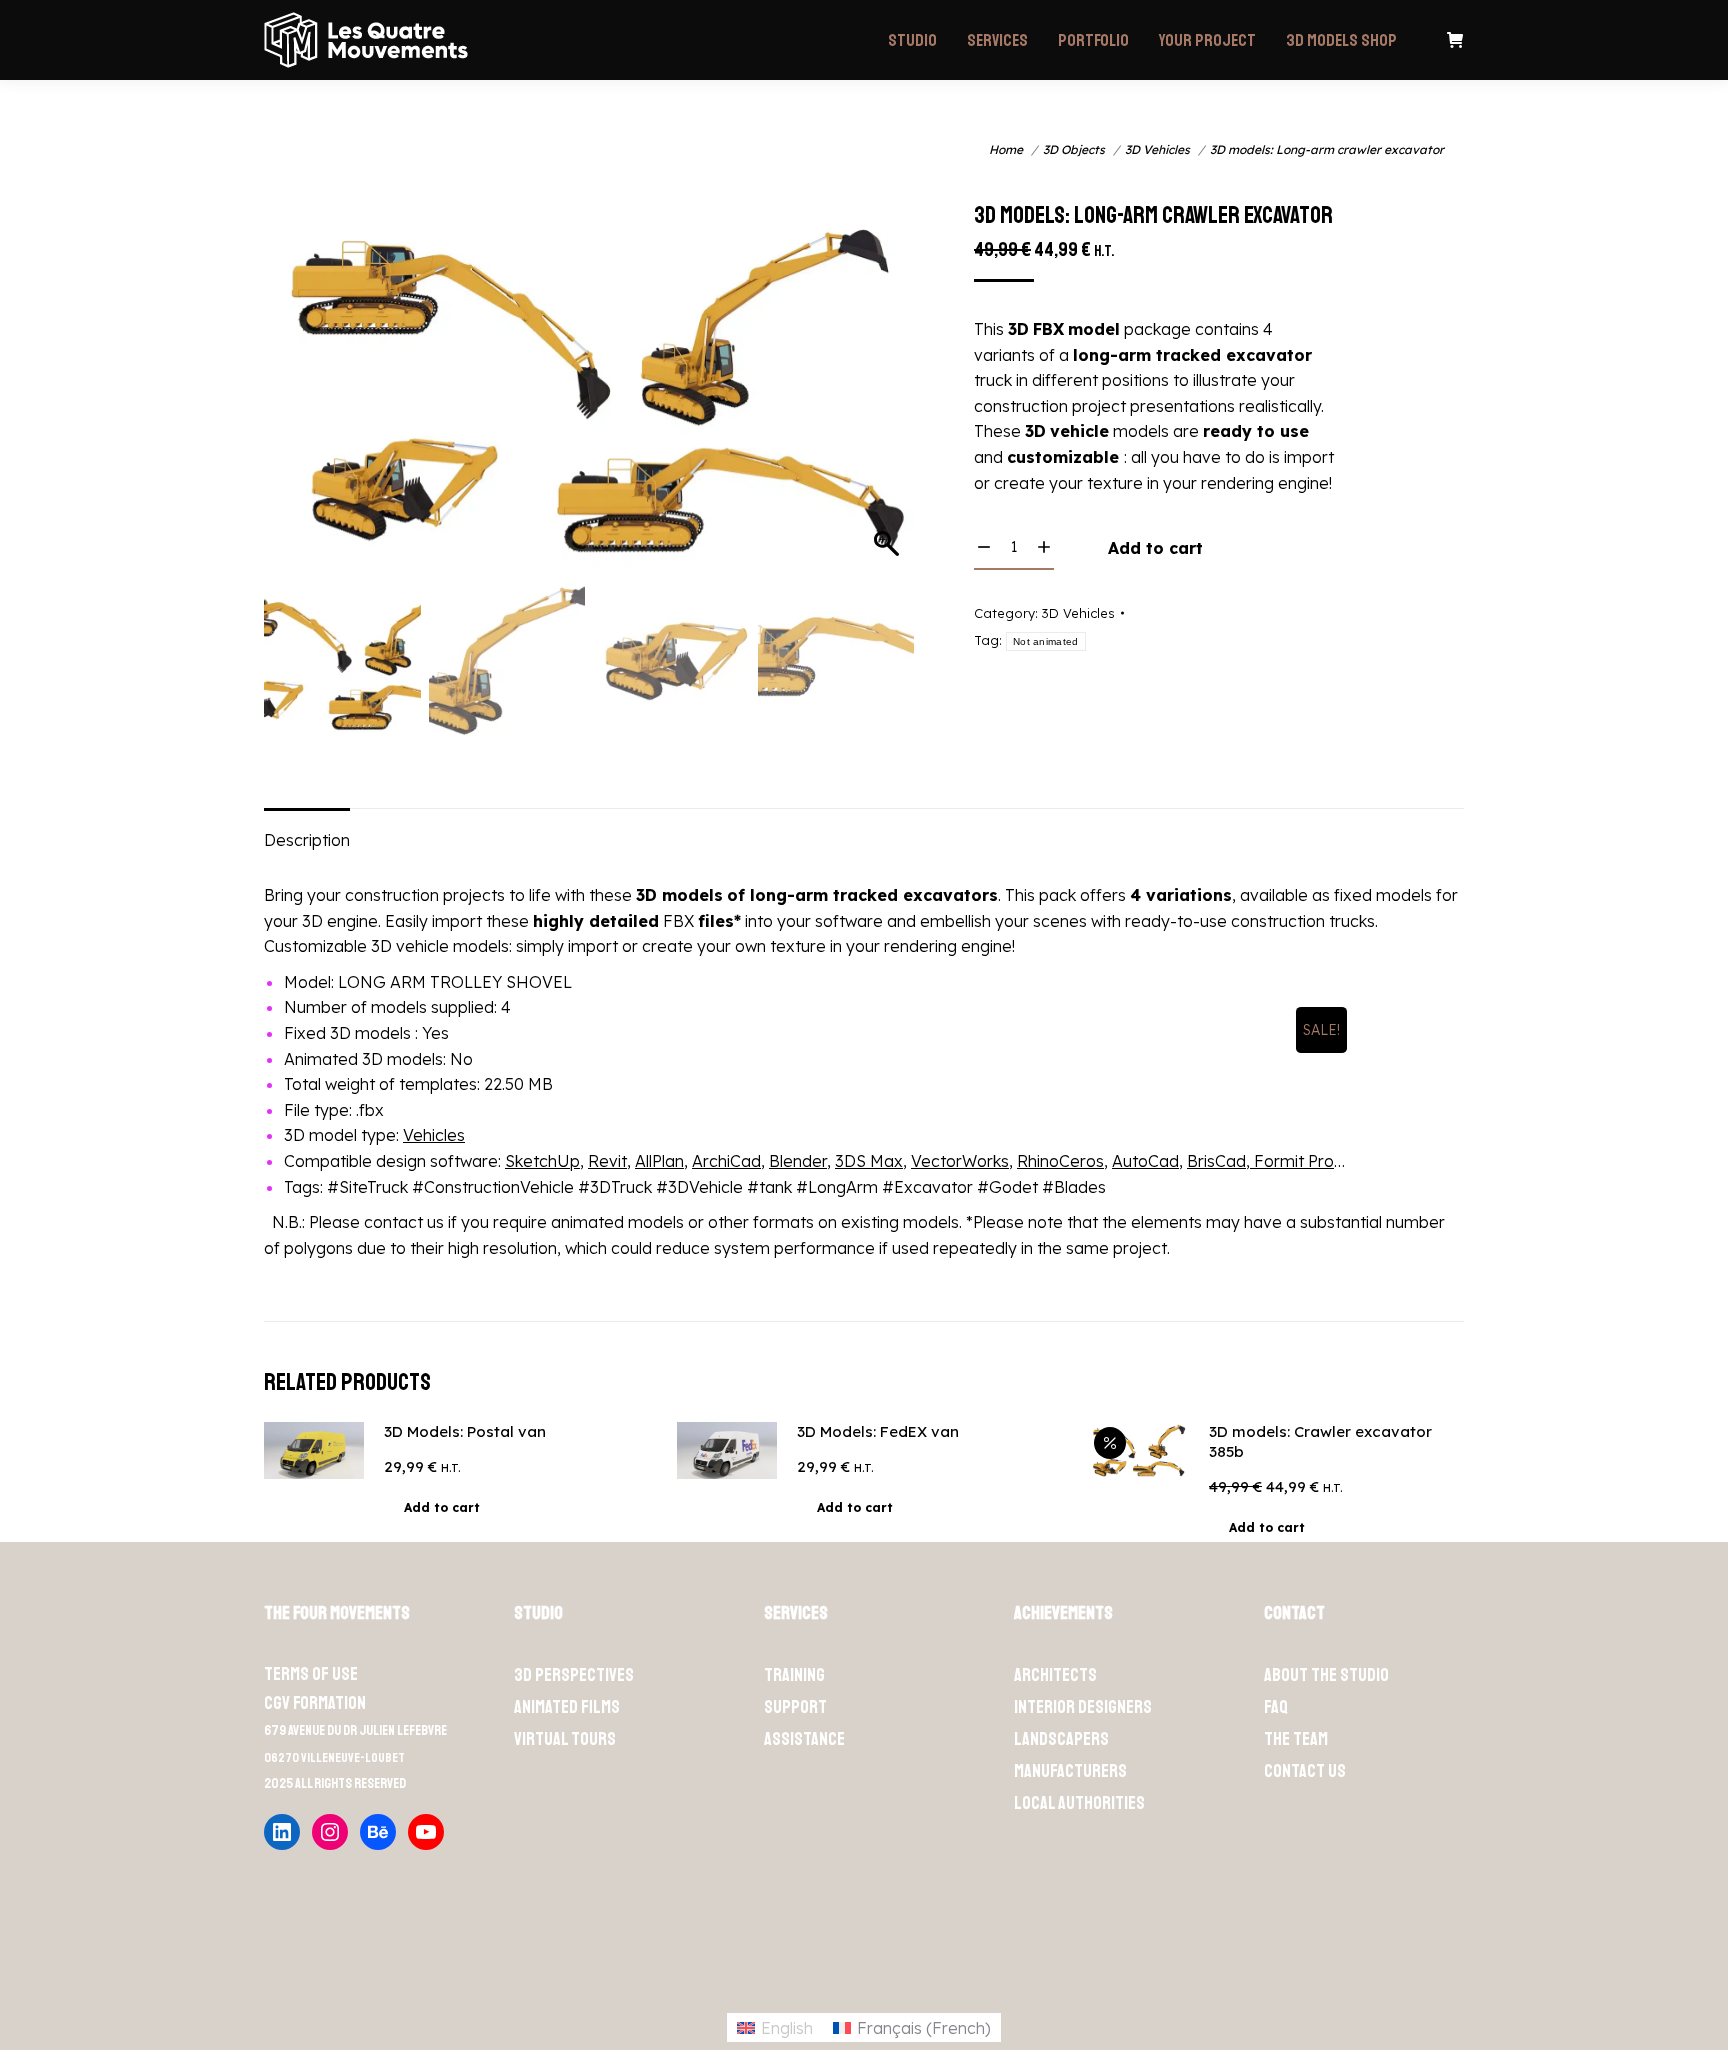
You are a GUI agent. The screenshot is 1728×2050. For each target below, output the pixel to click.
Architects (1055, 1675)
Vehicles (434, 1135)
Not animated (1046, 641)
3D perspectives (574, 1675)
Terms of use (311, 1674)
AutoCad (1145, 1161)
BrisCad (1216, 1161)
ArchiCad (726, 1161)
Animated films (567, 1707)
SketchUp (542, 1161)
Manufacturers (1070, 1771)
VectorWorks (960, 1161)
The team (1296, 1739)
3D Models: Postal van (465, 1431)
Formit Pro (1292, 1161)
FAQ (1276, 1707)
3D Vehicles (1078, 613)
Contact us (1305, 1771)
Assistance (804, 1739)
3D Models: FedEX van (878, 1431)
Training (794, 1675)
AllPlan (659, 1161)
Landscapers (1061, 1739)
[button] (880, 413)
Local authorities (1079, 1803)
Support (795, 1707)
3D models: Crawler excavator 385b (1320, 1441)
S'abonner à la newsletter (1380, 1966)
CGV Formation (315, 1703)
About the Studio (1326, 1675)
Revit (607, 1161)
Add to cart (1155, 548)
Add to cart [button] (442, 1507)
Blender (798, 1161)
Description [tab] (307, 840)
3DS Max (869, 1161)
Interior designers (1083, 1707)
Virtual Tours (565, 1739)
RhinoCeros (1060, 1161)
